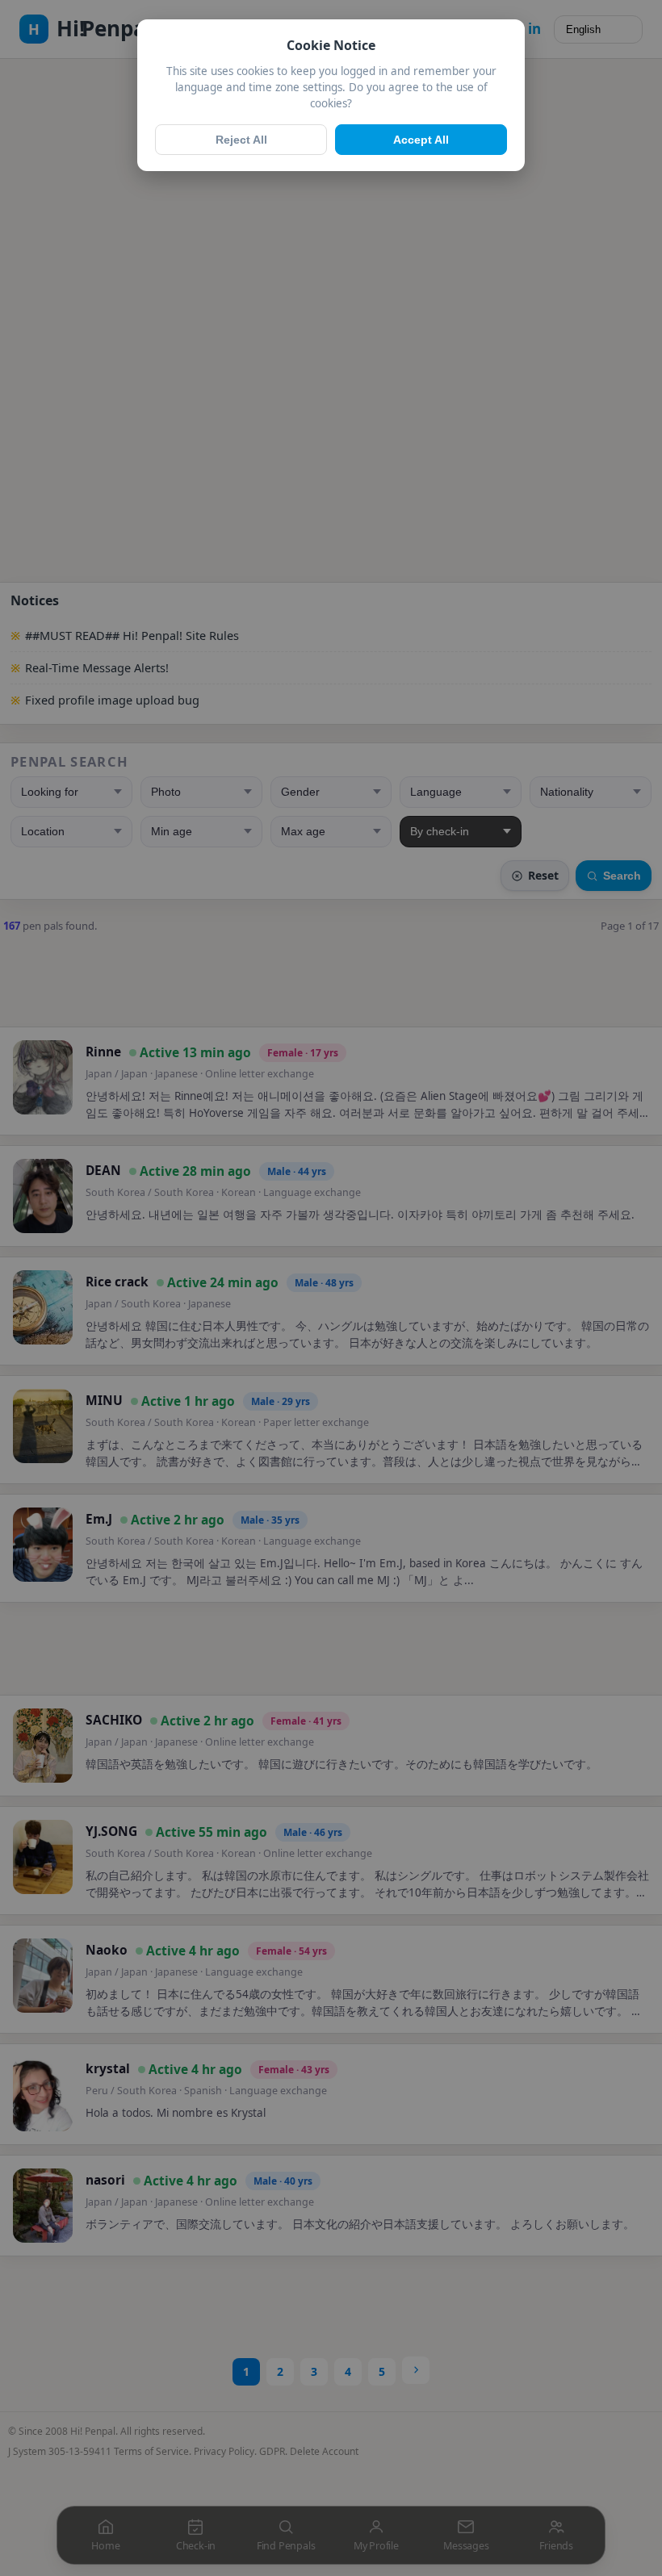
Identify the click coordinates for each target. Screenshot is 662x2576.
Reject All (241, 140)
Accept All (421, 140)
